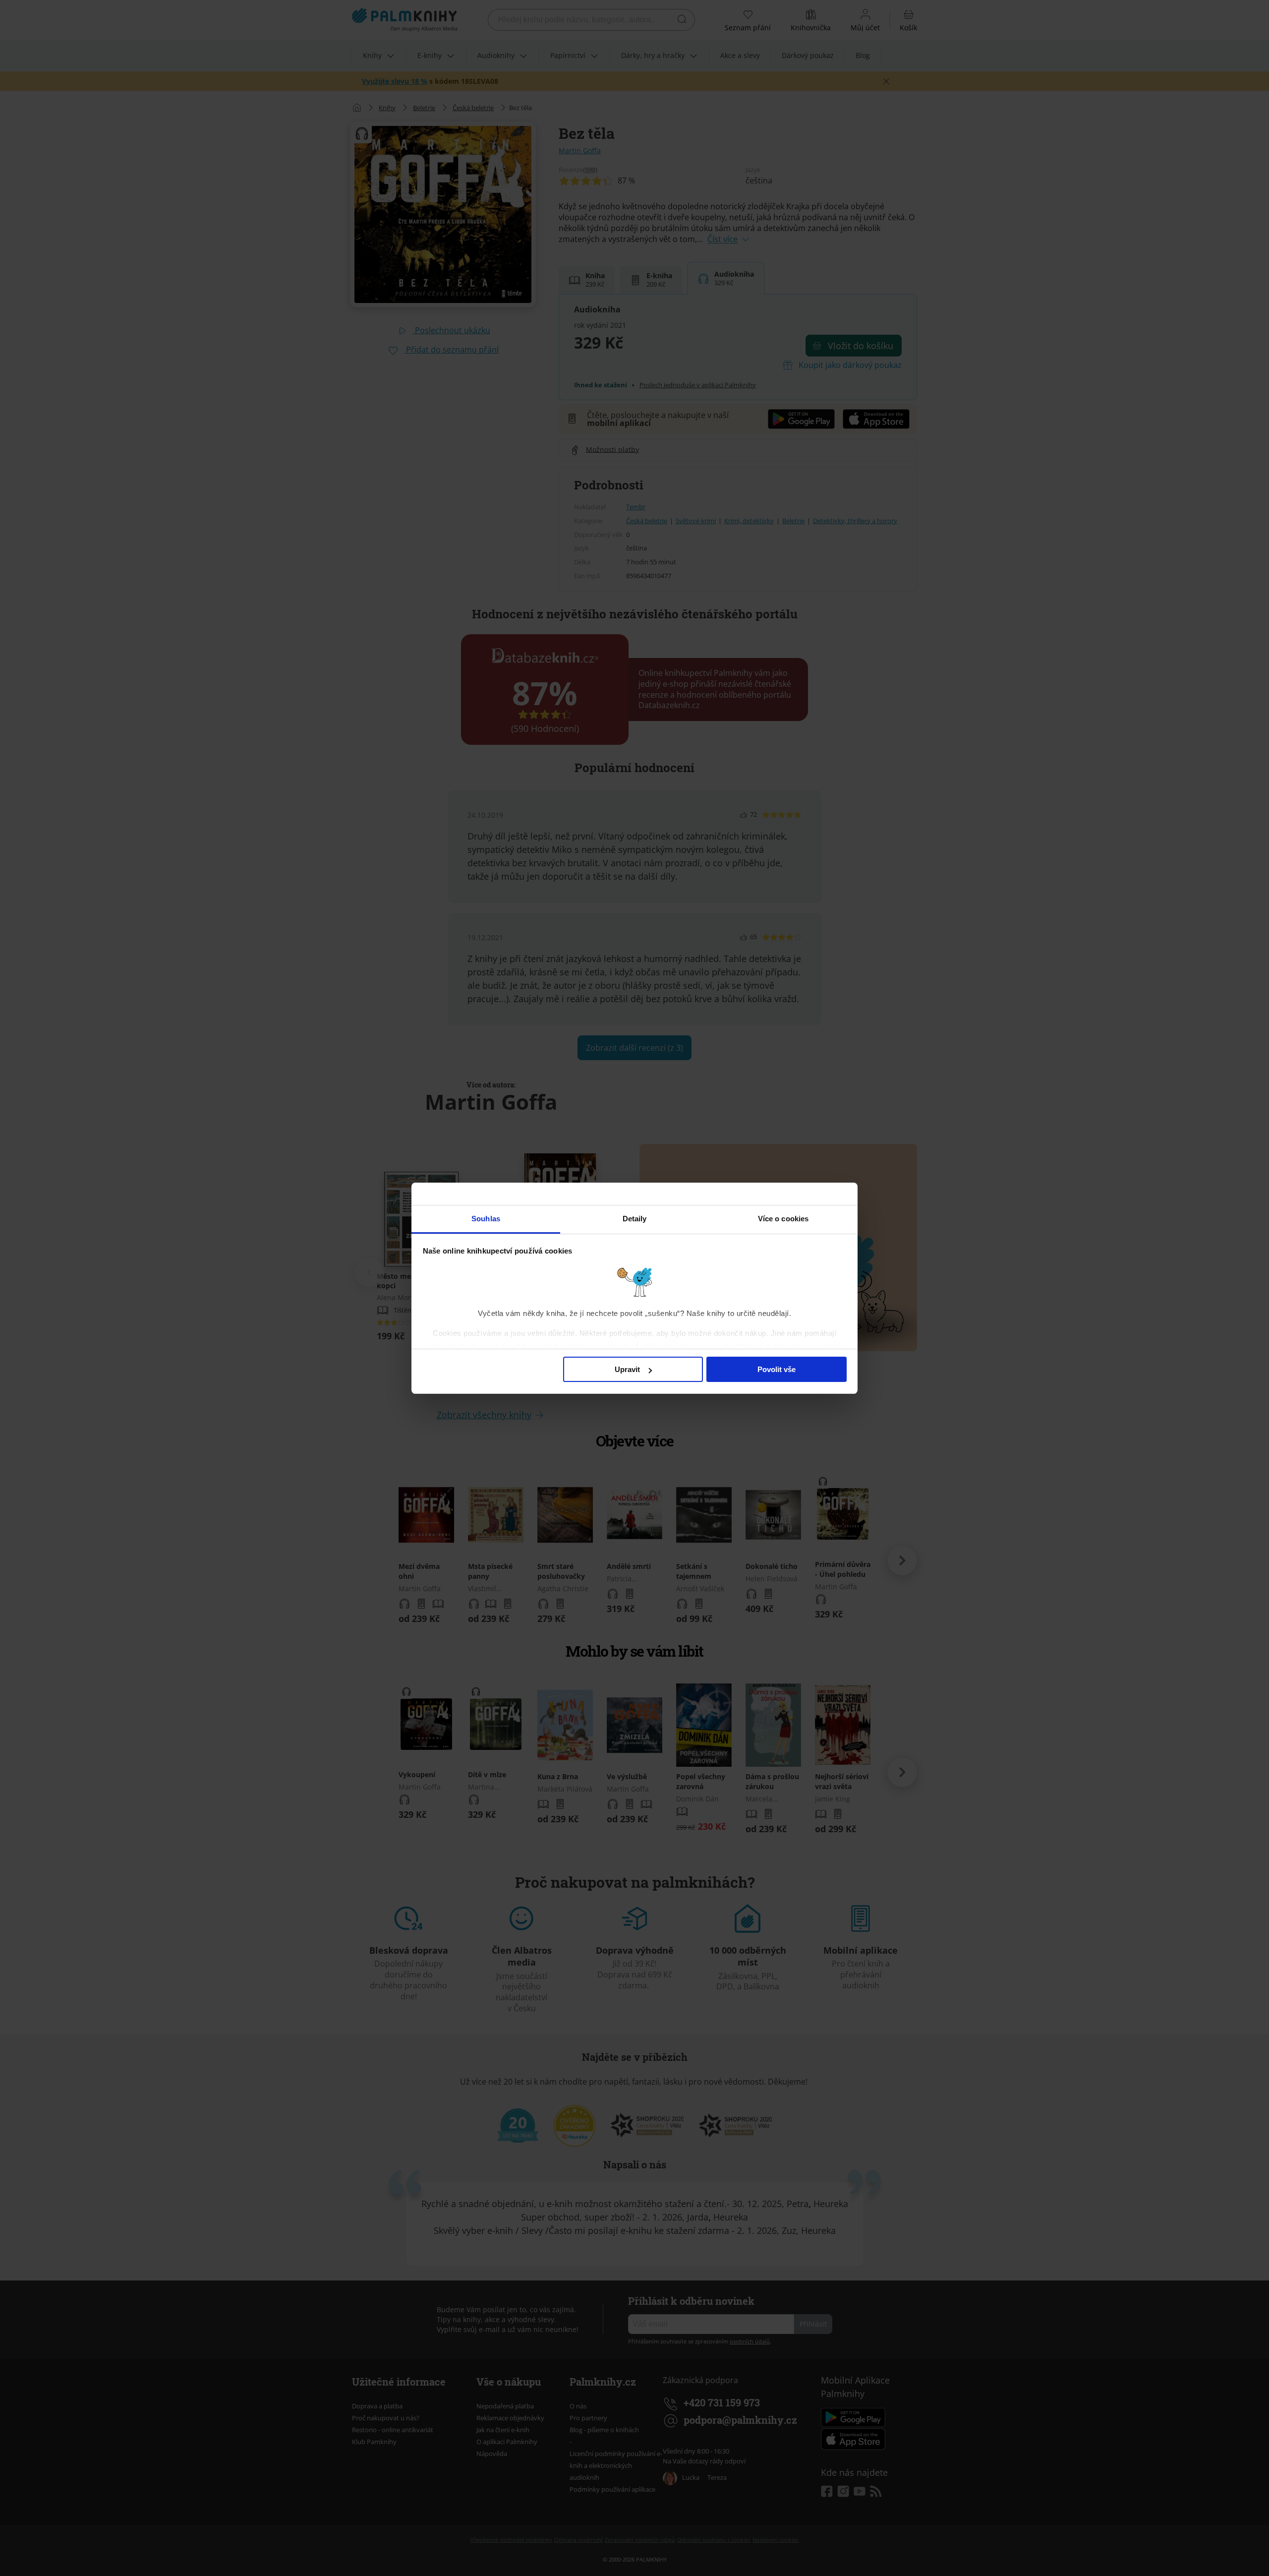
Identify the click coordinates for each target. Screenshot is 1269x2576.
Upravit (627, 1369)
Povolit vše (777, 1369)
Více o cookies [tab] (783, 1219)
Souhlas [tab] (486, 1219)
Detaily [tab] (635, 1219)
